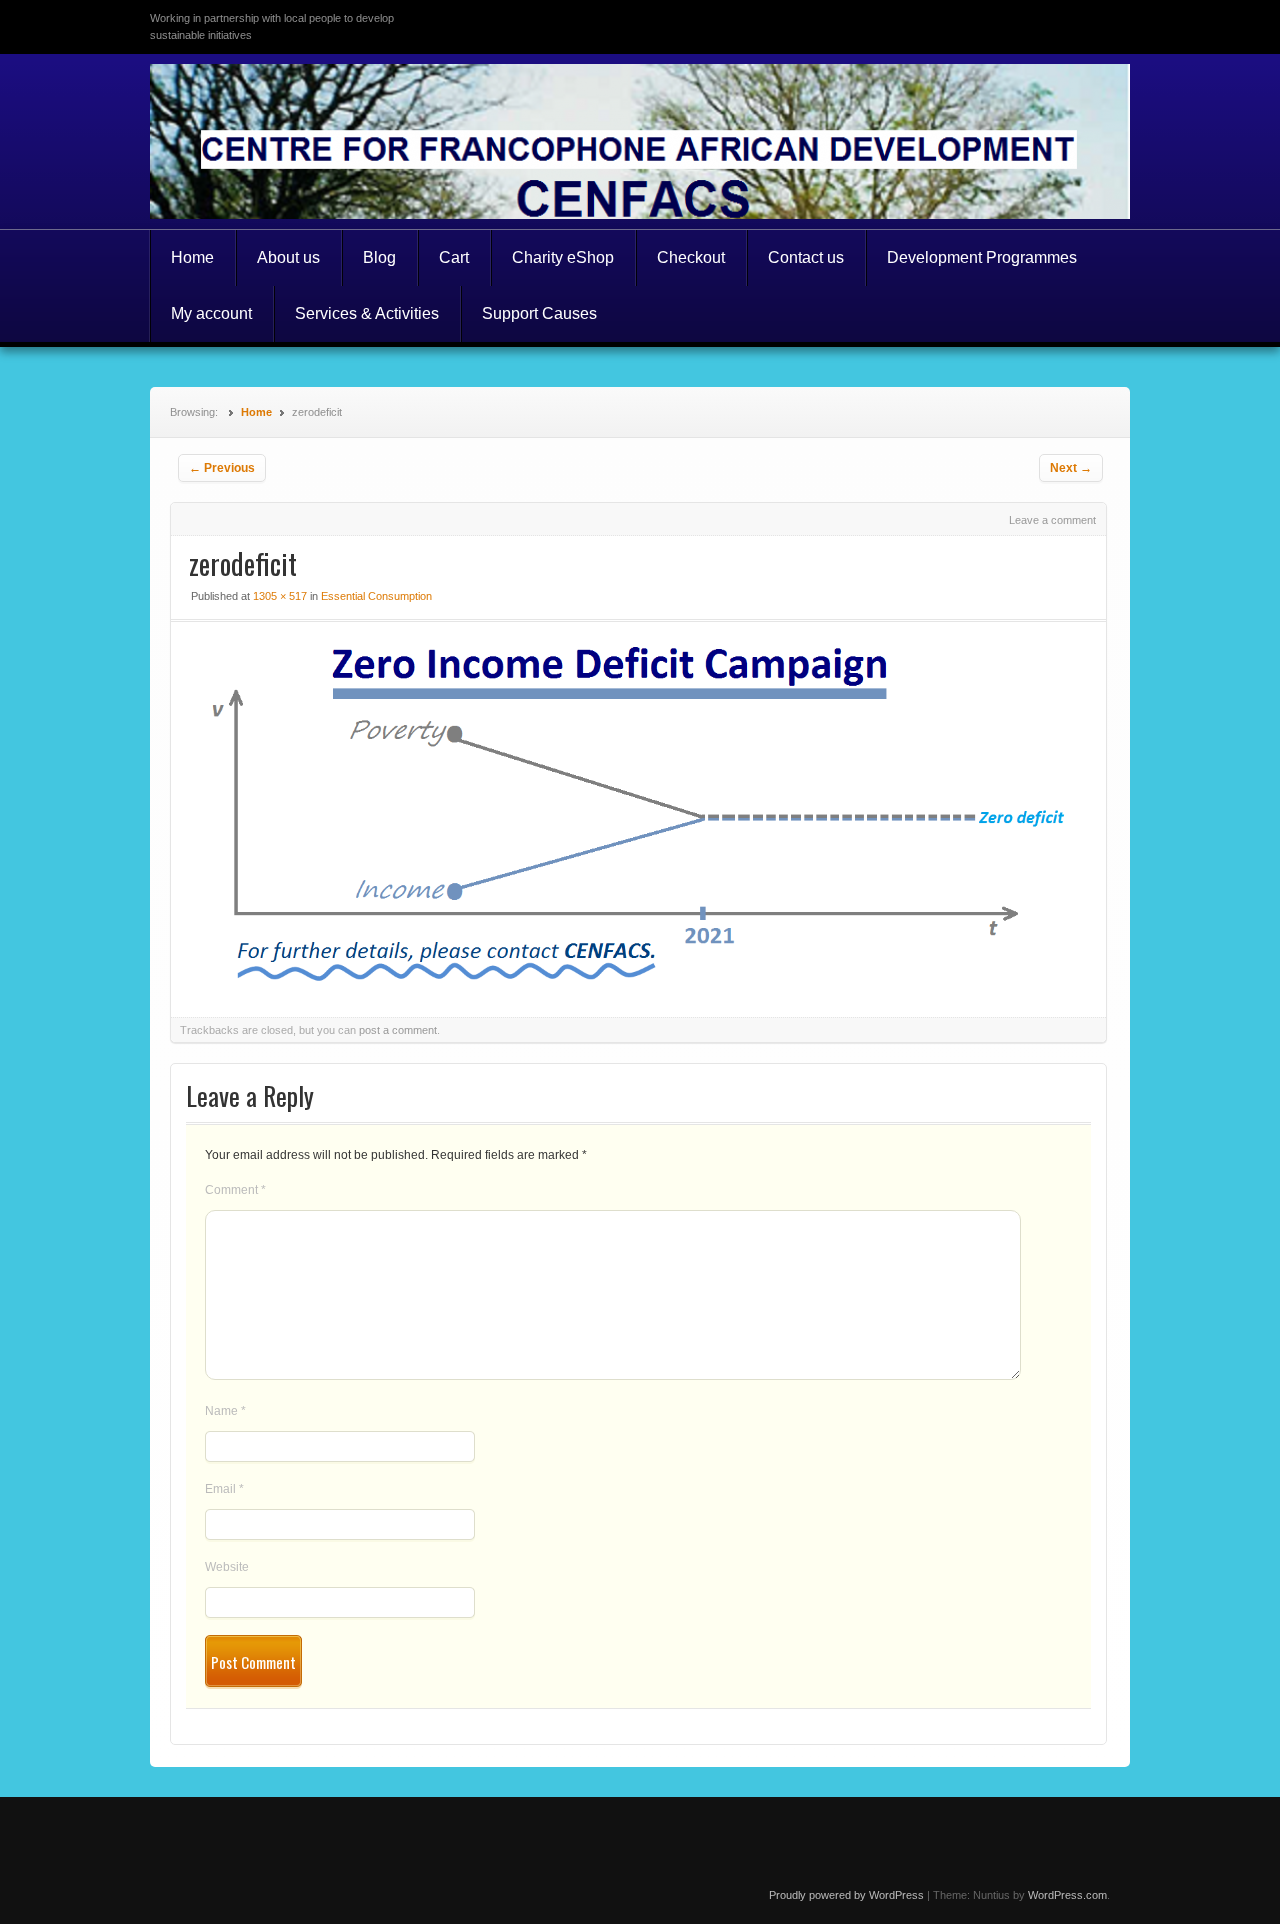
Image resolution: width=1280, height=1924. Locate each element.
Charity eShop (563, 257)
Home (192, 257)
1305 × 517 (280, 596)
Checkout (691, 257)
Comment (235, 1190)
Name (225, 1411)
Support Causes (539, 313)
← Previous (222, 468)
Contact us (806, 257)
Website (227, 1567)
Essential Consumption (376, 596)
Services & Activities (367, 313)
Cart (454, 257)
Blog (379, 257)
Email (224, 1489)
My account (211, 313)
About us (288, 257)
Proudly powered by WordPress (846, 1895)
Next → (1071, 468)
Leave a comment (1052, 520)
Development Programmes (982, 257)
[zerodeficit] (638, 981)
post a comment (398, 1030)
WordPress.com (1067, 1895)
